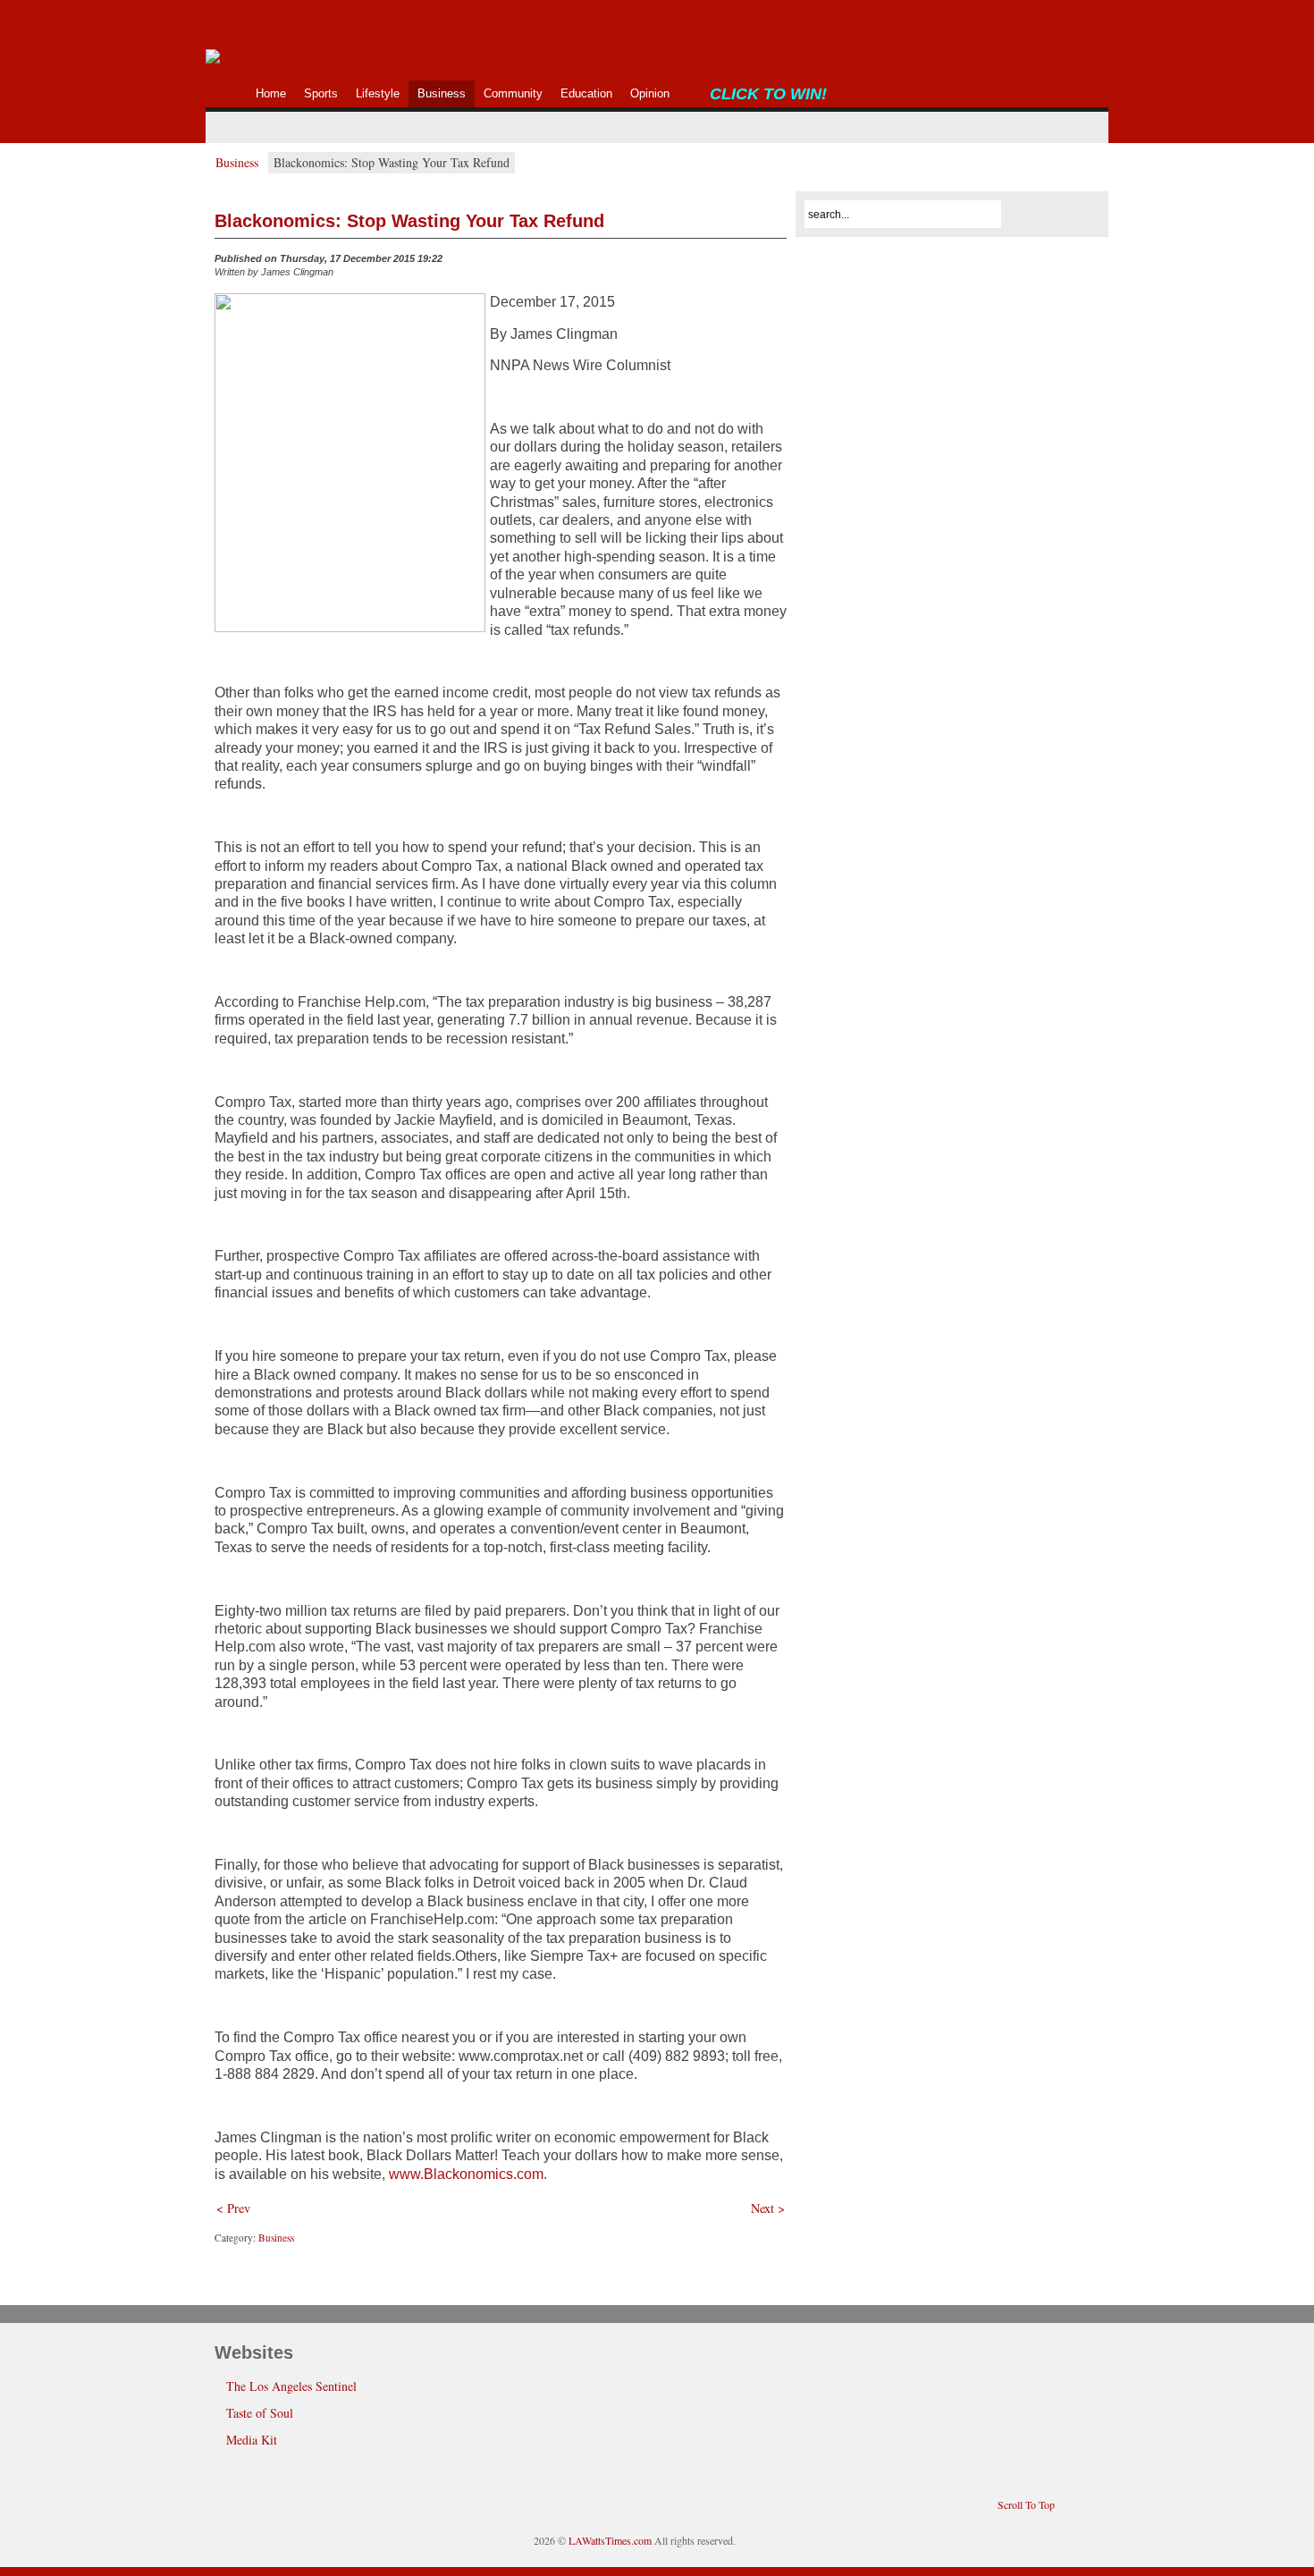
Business (237, 162)
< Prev (233, 2208)
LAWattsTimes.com (610, 2540)
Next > (768, 2208)
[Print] (776, 263)
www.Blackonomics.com (466, 2174)
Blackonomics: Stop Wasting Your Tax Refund (409, 221)
